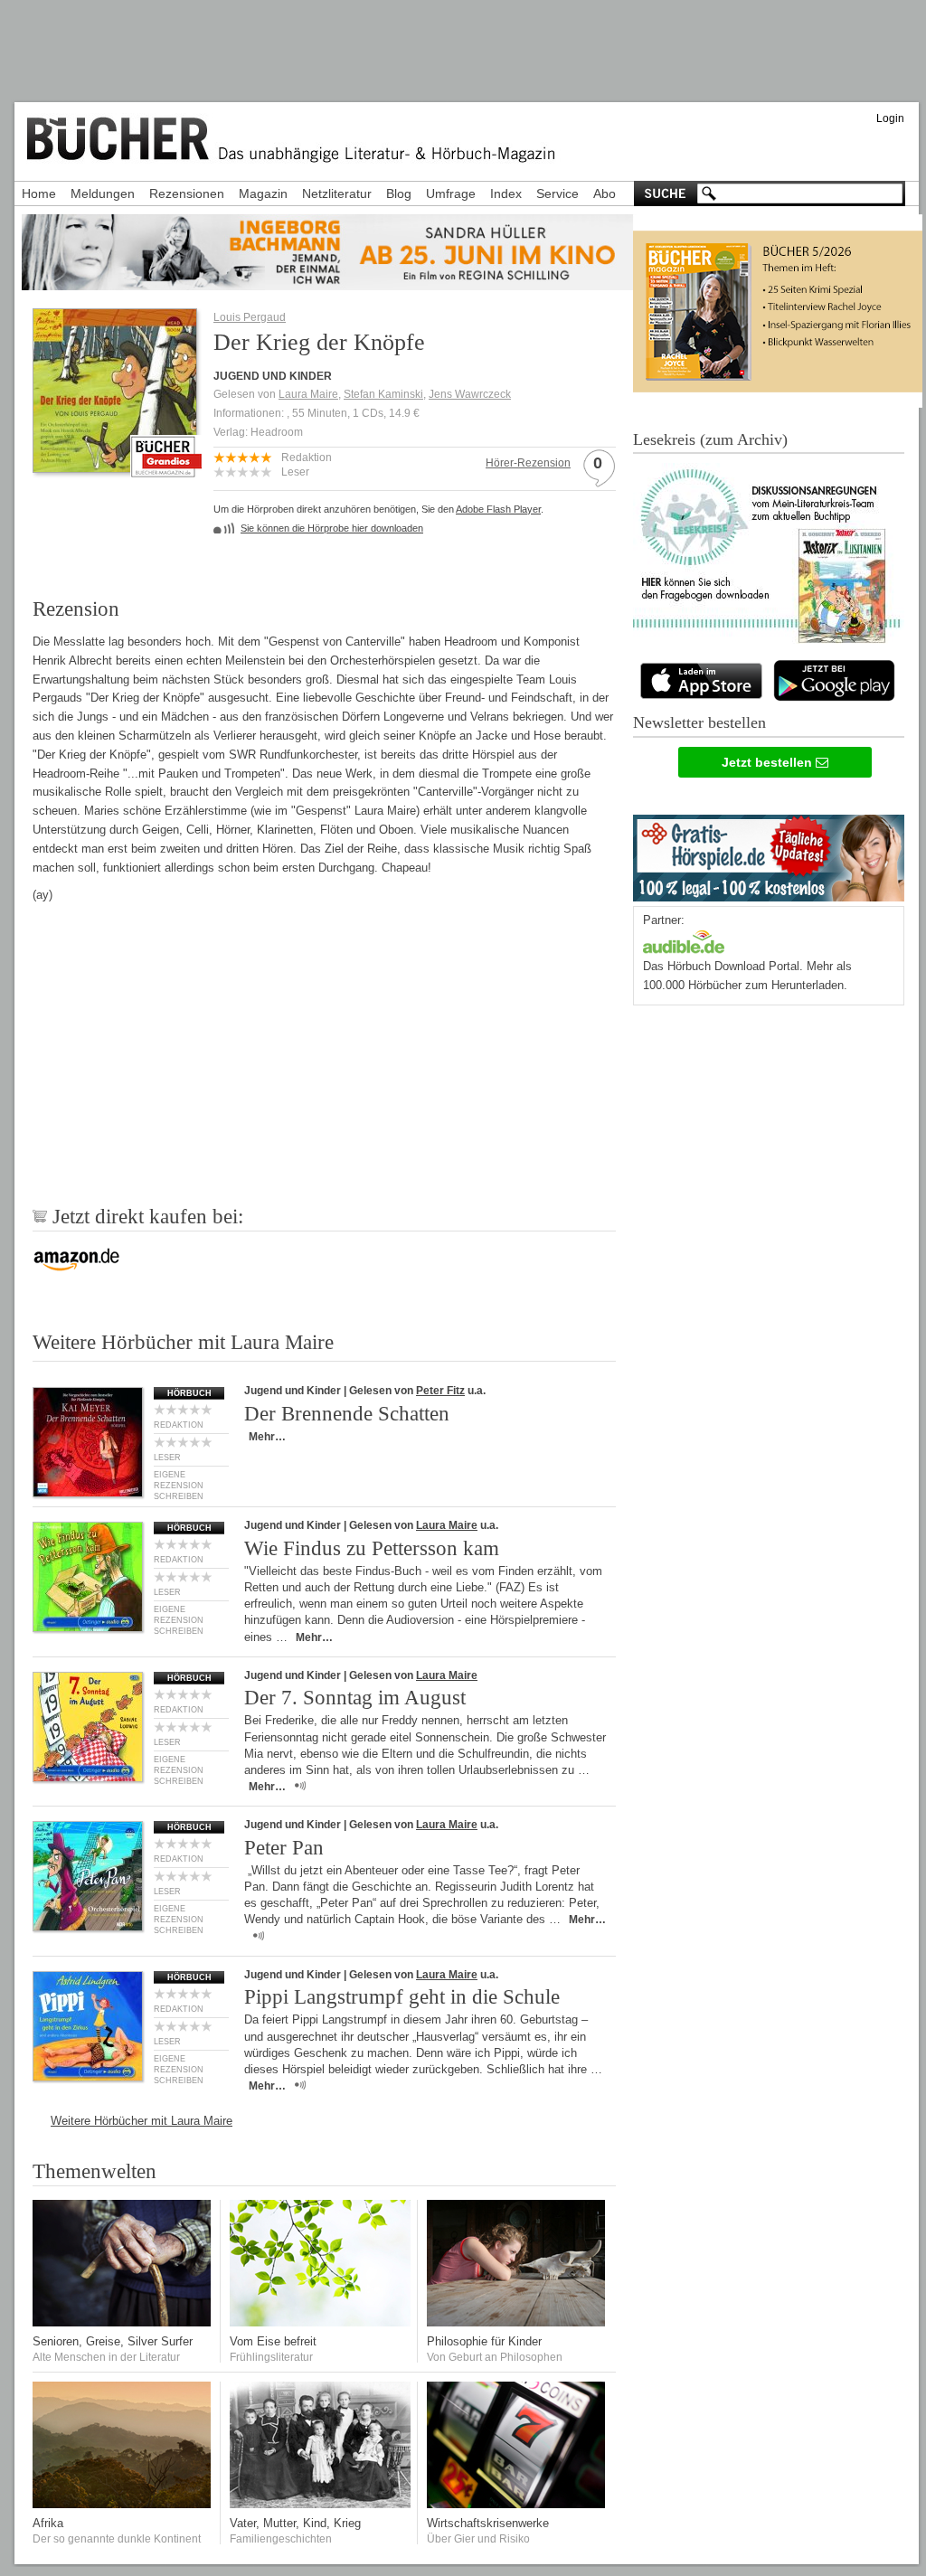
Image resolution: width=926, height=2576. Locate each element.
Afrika (48, 2523)
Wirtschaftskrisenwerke (488, 2523)
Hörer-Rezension (528, 463)
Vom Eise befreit (273, 2341)
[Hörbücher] (684, 940)
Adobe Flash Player (498, 509)
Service (557, 193)
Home (39, 193)
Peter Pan (284, 1848)
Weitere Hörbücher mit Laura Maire (142, 2121)
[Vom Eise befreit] (320, 2322)
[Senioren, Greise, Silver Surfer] (123, 2322)
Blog (399, 193)
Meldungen (103, 193)
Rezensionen (187, 193)
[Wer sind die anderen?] (123, 2504)
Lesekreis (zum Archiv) (710, 439)
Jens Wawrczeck (470, 394)
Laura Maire (308, 394)
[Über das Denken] (517, 2322)
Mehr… (267, 1437)
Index (506, 193)
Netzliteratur (337, 193)
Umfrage (451, 193)
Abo (605, 193)
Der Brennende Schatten (347, 1414)
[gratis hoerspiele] (769, 854)
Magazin (263, 193)
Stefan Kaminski (383, 394)
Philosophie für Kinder (484, 2341)
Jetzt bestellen (769, 762)
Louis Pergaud (250, 317)
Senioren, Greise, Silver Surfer (113, 2341)
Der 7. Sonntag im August (355, 1698)
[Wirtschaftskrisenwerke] (517, 2504)
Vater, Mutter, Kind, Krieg (295, 2523)
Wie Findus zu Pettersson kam (372, 1548)
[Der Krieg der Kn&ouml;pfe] (115, 467)
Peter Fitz (440, 1391)
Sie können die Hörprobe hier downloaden (332, 528)
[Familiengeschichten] (320, 2504)
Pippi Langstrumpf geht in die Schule (402, 1997)
